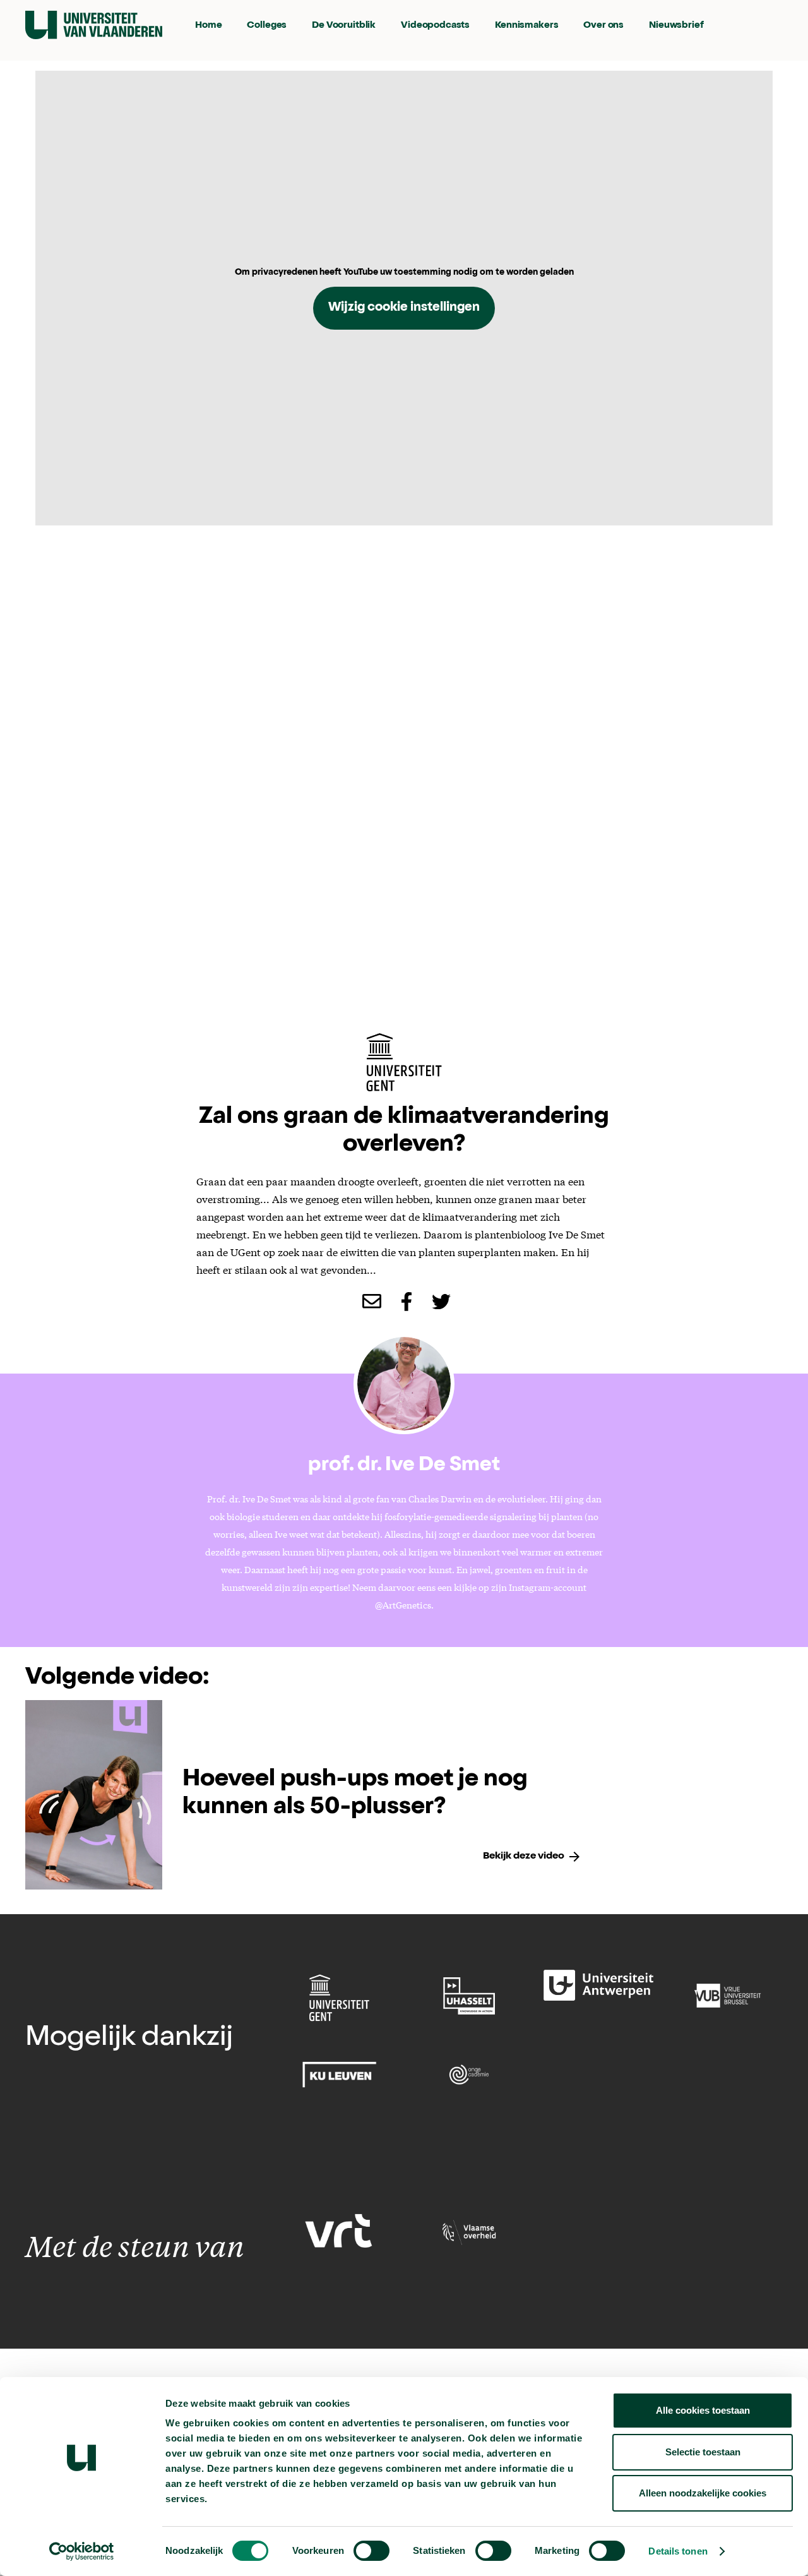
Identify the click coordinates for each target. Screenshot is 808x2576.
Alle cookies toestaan (703, 2410)
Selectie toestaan (703, 2452)
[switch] (371, 2551)
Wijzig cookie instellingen (404, 308)
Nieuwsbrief (676, 26)
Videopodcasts (435, 26)
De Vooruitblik (344, 26)
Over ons (603, 26)
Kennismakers (526, 26)
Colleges (267, 26)
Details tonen (678, 2551)
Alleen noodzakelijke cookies (703, 2493)
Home (208, 26)
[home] (94, 25)
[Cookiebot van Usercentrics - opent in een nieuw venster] (82, 2551)
